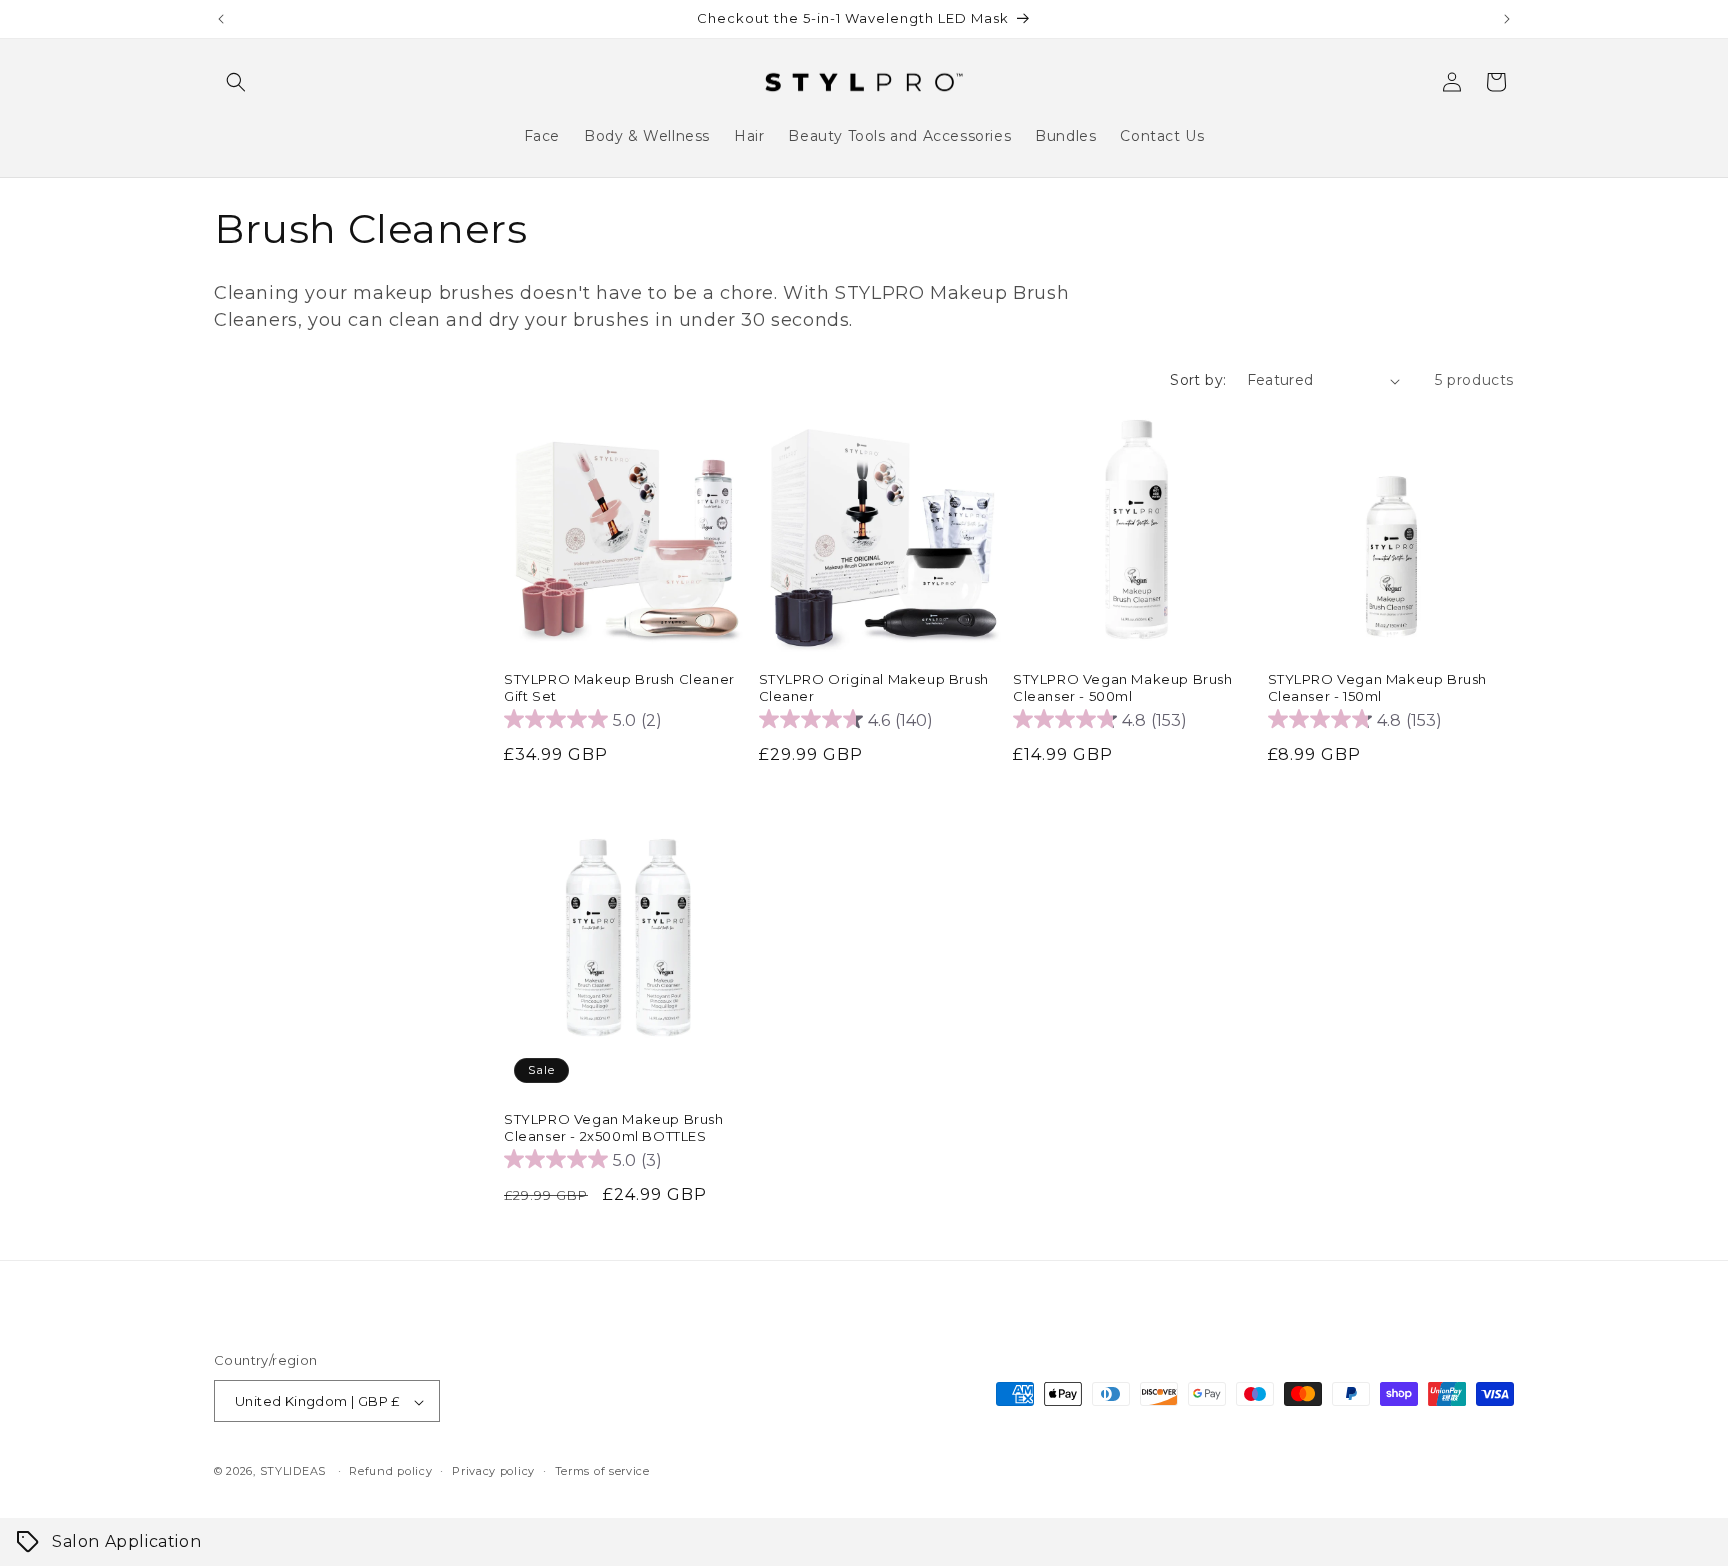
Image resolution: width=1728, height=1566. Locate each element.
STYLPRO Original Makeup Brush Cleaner (874, 687)
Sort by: (1198, 380)
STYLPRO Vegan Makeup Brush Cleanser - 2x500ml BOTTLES (614, 1127)
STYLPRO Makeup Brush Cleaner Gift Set (619, 687)
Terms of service (602, 1471)
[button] (236, 82)
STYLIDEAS (293, 1472)
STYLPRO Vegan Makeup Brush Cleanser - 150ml (1378, 687)
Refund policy (390, 1471)
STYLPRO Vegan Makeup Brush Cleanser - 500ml (1123, 687)
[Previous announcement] (221, 19)
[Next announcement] (1507, 19)
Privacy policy (493, 1471)
